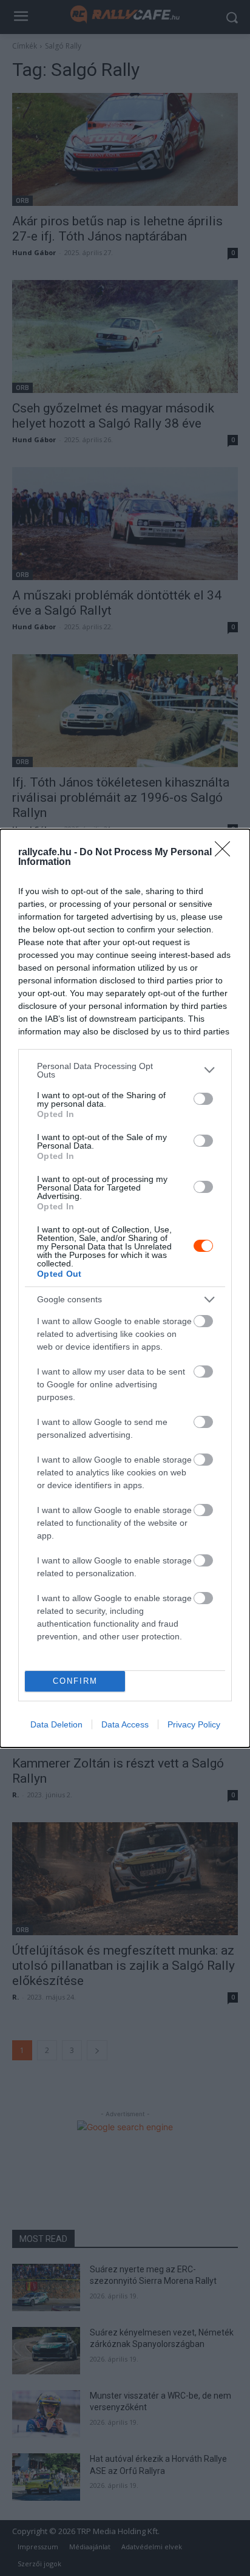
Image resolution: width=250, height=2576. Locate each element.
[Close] (226, 853)
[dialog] (125, 1288)
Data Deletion (56, 1724)
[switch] (203, 1099)
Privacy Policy (194, 1724)
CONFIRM (75, 1681)
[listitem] (125, 1070)
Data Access (125, 1724)
